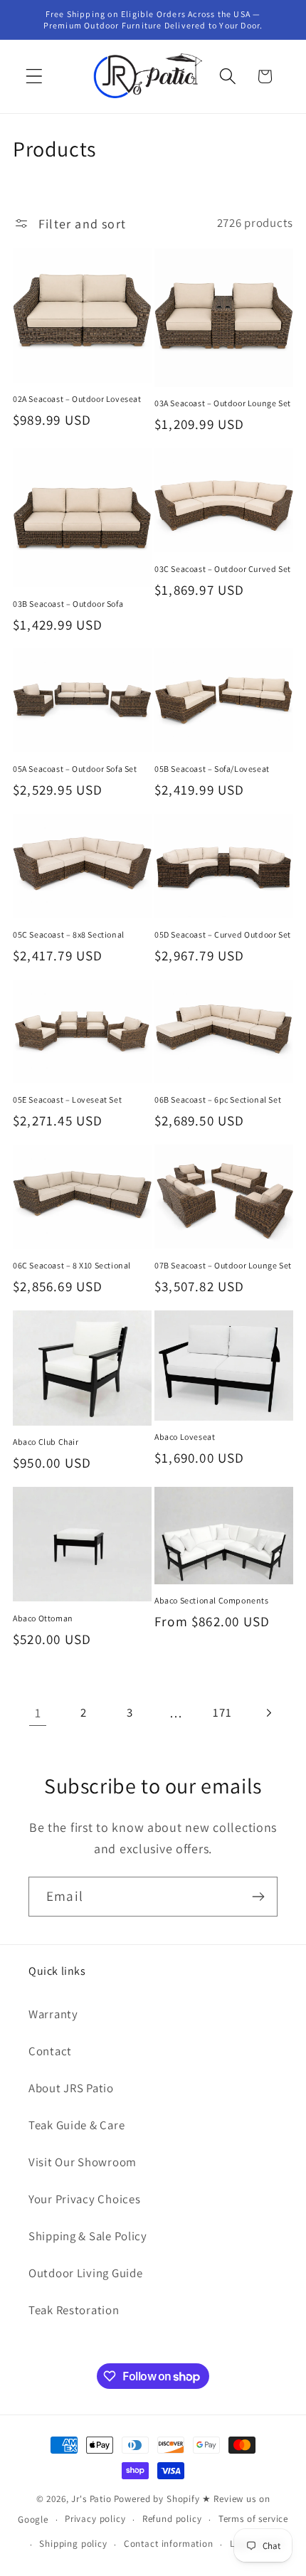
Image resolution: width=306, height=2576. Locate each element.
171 (222, 1712)
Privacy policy (95, 2519)
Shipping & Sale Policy (88, 2236)
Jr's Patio (91, 2499)
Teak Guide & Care (76, 2125)
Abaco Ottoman (43, 1618)
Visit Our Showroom (83, 2162)
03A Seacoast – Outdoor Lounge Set (223, 403)
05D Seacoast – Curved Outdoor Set (223, 934)
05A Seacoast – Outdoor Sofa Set (75, 769)
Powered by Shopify (157, 2499)
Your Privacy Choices (84, 2199)
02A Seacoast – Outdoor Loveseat (77, 399)
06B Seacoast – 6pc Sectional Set (218, 1099)
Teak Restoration (74, 2310)
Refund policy (172, 2519)
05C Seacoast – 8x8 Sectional (69, 934)
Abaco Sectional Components (212, 1600)
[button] (35, 76)
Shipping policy (73, 2544)
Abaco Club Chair (46, 1442)
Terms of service (253, 2519)
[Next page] (269, 1713)
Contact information (169, 2544)
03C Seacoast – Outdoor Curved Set (223, 569)
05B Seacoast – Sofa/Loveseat (212, 769)
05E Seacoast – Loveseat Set (67, 1099)
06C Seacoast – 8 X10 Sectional (72, 1265)
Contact (50, 2051)
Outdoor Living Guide (85, 2273)
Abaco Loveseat (185, 1437)
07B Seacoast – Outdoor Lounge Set (223, 1265)
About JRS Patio (71, 2088)
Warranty (53, 2014)
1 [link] (38, 1713)
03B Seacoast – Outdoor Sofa (68, 604)
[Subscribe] (258, 1897)
